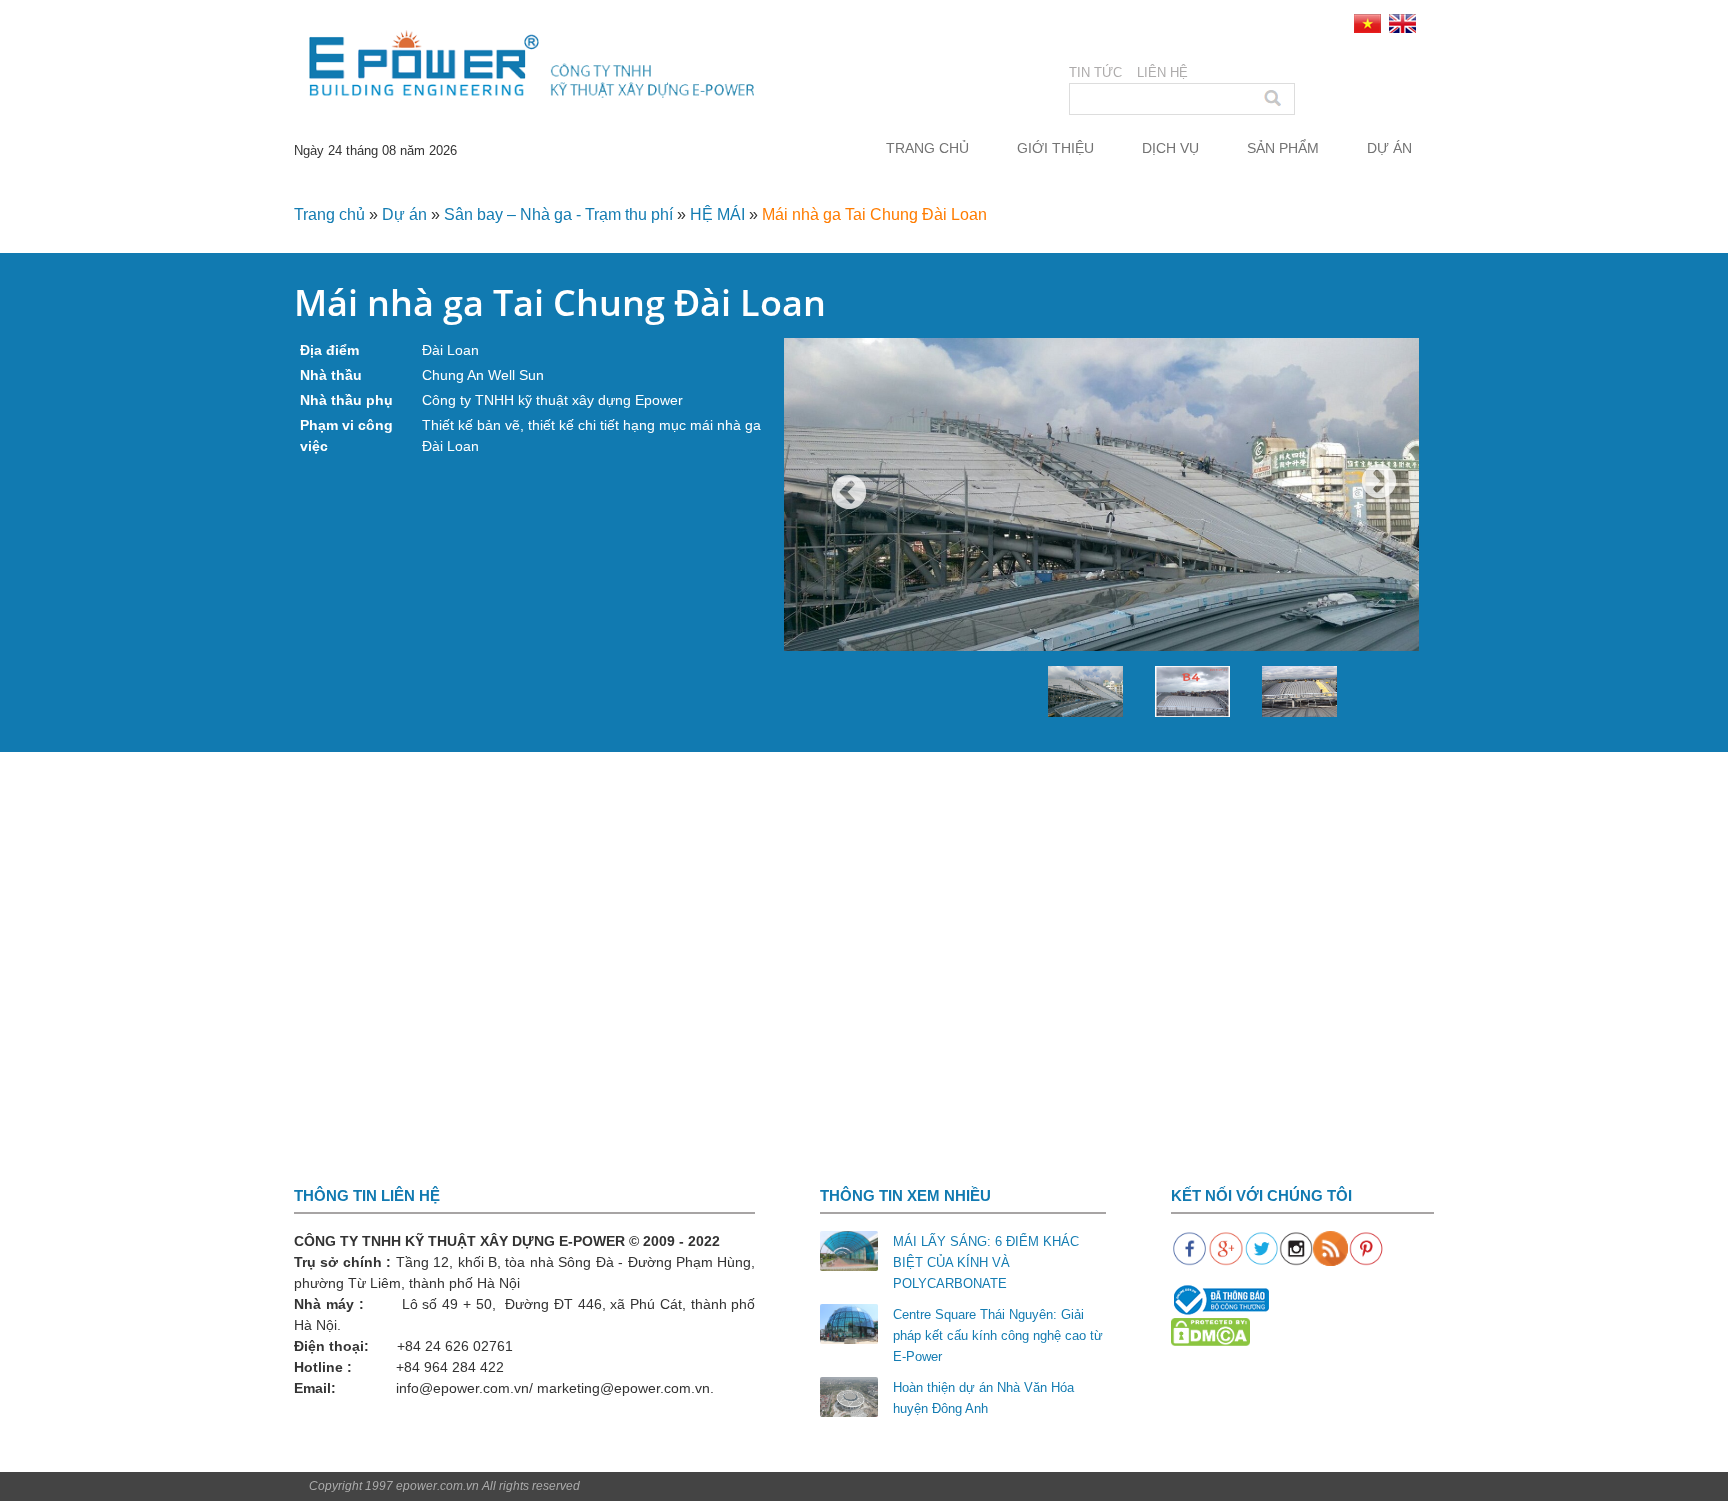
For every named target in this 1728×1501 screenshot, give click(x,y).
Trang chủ (927, 148)
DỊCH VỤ (1170, 148)
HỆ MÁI (717, 214)
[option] (1101, 517)
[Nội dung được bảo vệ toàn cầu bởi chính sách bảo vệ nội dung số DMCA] (1210, 1331)
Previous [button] (849, 494)
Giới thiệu (1055, 148)
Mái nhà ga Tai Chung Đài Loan (874, 214)
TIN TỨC (1095, 72)
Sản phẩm (1283, 148)
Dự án (1389, 148)
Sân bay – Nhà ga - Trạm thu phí (558, 214)
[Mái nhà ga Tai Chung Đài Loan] (1101, 517)
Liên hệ (1162, 72)
